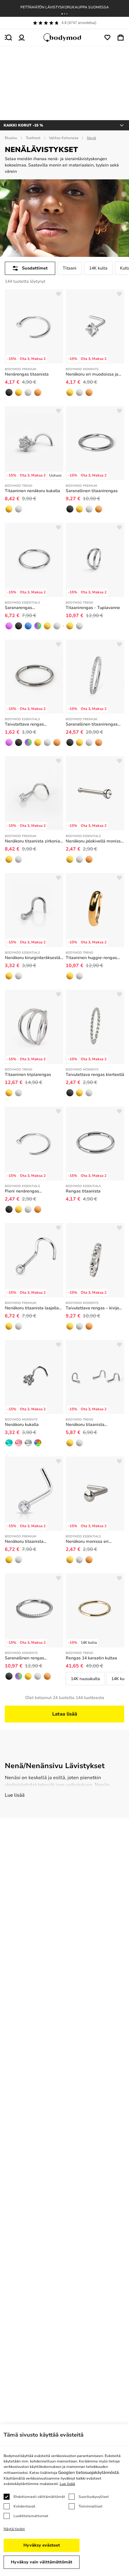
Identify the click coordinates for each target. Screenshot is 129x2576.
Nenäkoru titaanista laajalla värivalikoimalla (32, 1308)
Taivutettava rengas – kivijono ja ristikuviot (95, 1308)
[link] (9, 392)
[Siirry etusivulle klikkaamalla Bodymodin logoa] (64, 38)
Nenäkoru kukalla (22, 1425)
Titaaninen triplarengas (28, 1075)
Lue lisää (15, 1795)
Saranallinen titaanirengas (92, 491)
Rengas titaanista (83, 1191)
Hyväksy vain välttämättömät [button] (42, 2562)
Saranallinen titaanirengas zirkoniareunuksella (92, 724)
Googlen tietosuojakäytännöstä (88, 2472)
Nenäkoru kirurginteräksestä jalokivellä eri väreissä (33, 958)
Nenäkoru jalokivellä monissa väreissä (94, 841)
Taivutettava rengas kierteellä (95, 1075)
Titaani (70, 268)
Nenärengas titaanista (27, 374)
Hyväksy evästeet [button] (42, 2545)
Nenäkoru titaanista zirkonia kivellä (32, 841)
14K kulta (98, 268)
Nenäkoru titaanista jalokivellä (24, 1542)
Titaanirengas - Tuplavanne (93, 608)
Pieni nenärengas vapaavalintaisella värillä (29, 1191)
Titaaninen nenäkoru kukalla (32, 491)
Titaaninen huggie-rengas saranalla (91, 958)
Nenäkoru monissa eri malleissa (87, 1542)
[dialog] (64, 2500)
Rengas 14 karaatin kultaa (91, 1658)
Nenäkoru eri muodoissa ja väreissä (92, 374)
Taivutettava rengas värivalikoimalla (24, 724)
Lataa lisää (65, 1714)
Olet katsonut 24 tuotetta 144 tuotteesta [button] (65, 1698)
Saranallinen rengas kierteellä (24, 1658)
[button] (62, 14)
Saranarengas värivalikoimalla (20, 608)
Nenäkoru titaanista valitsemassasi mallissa (89, 1425)
